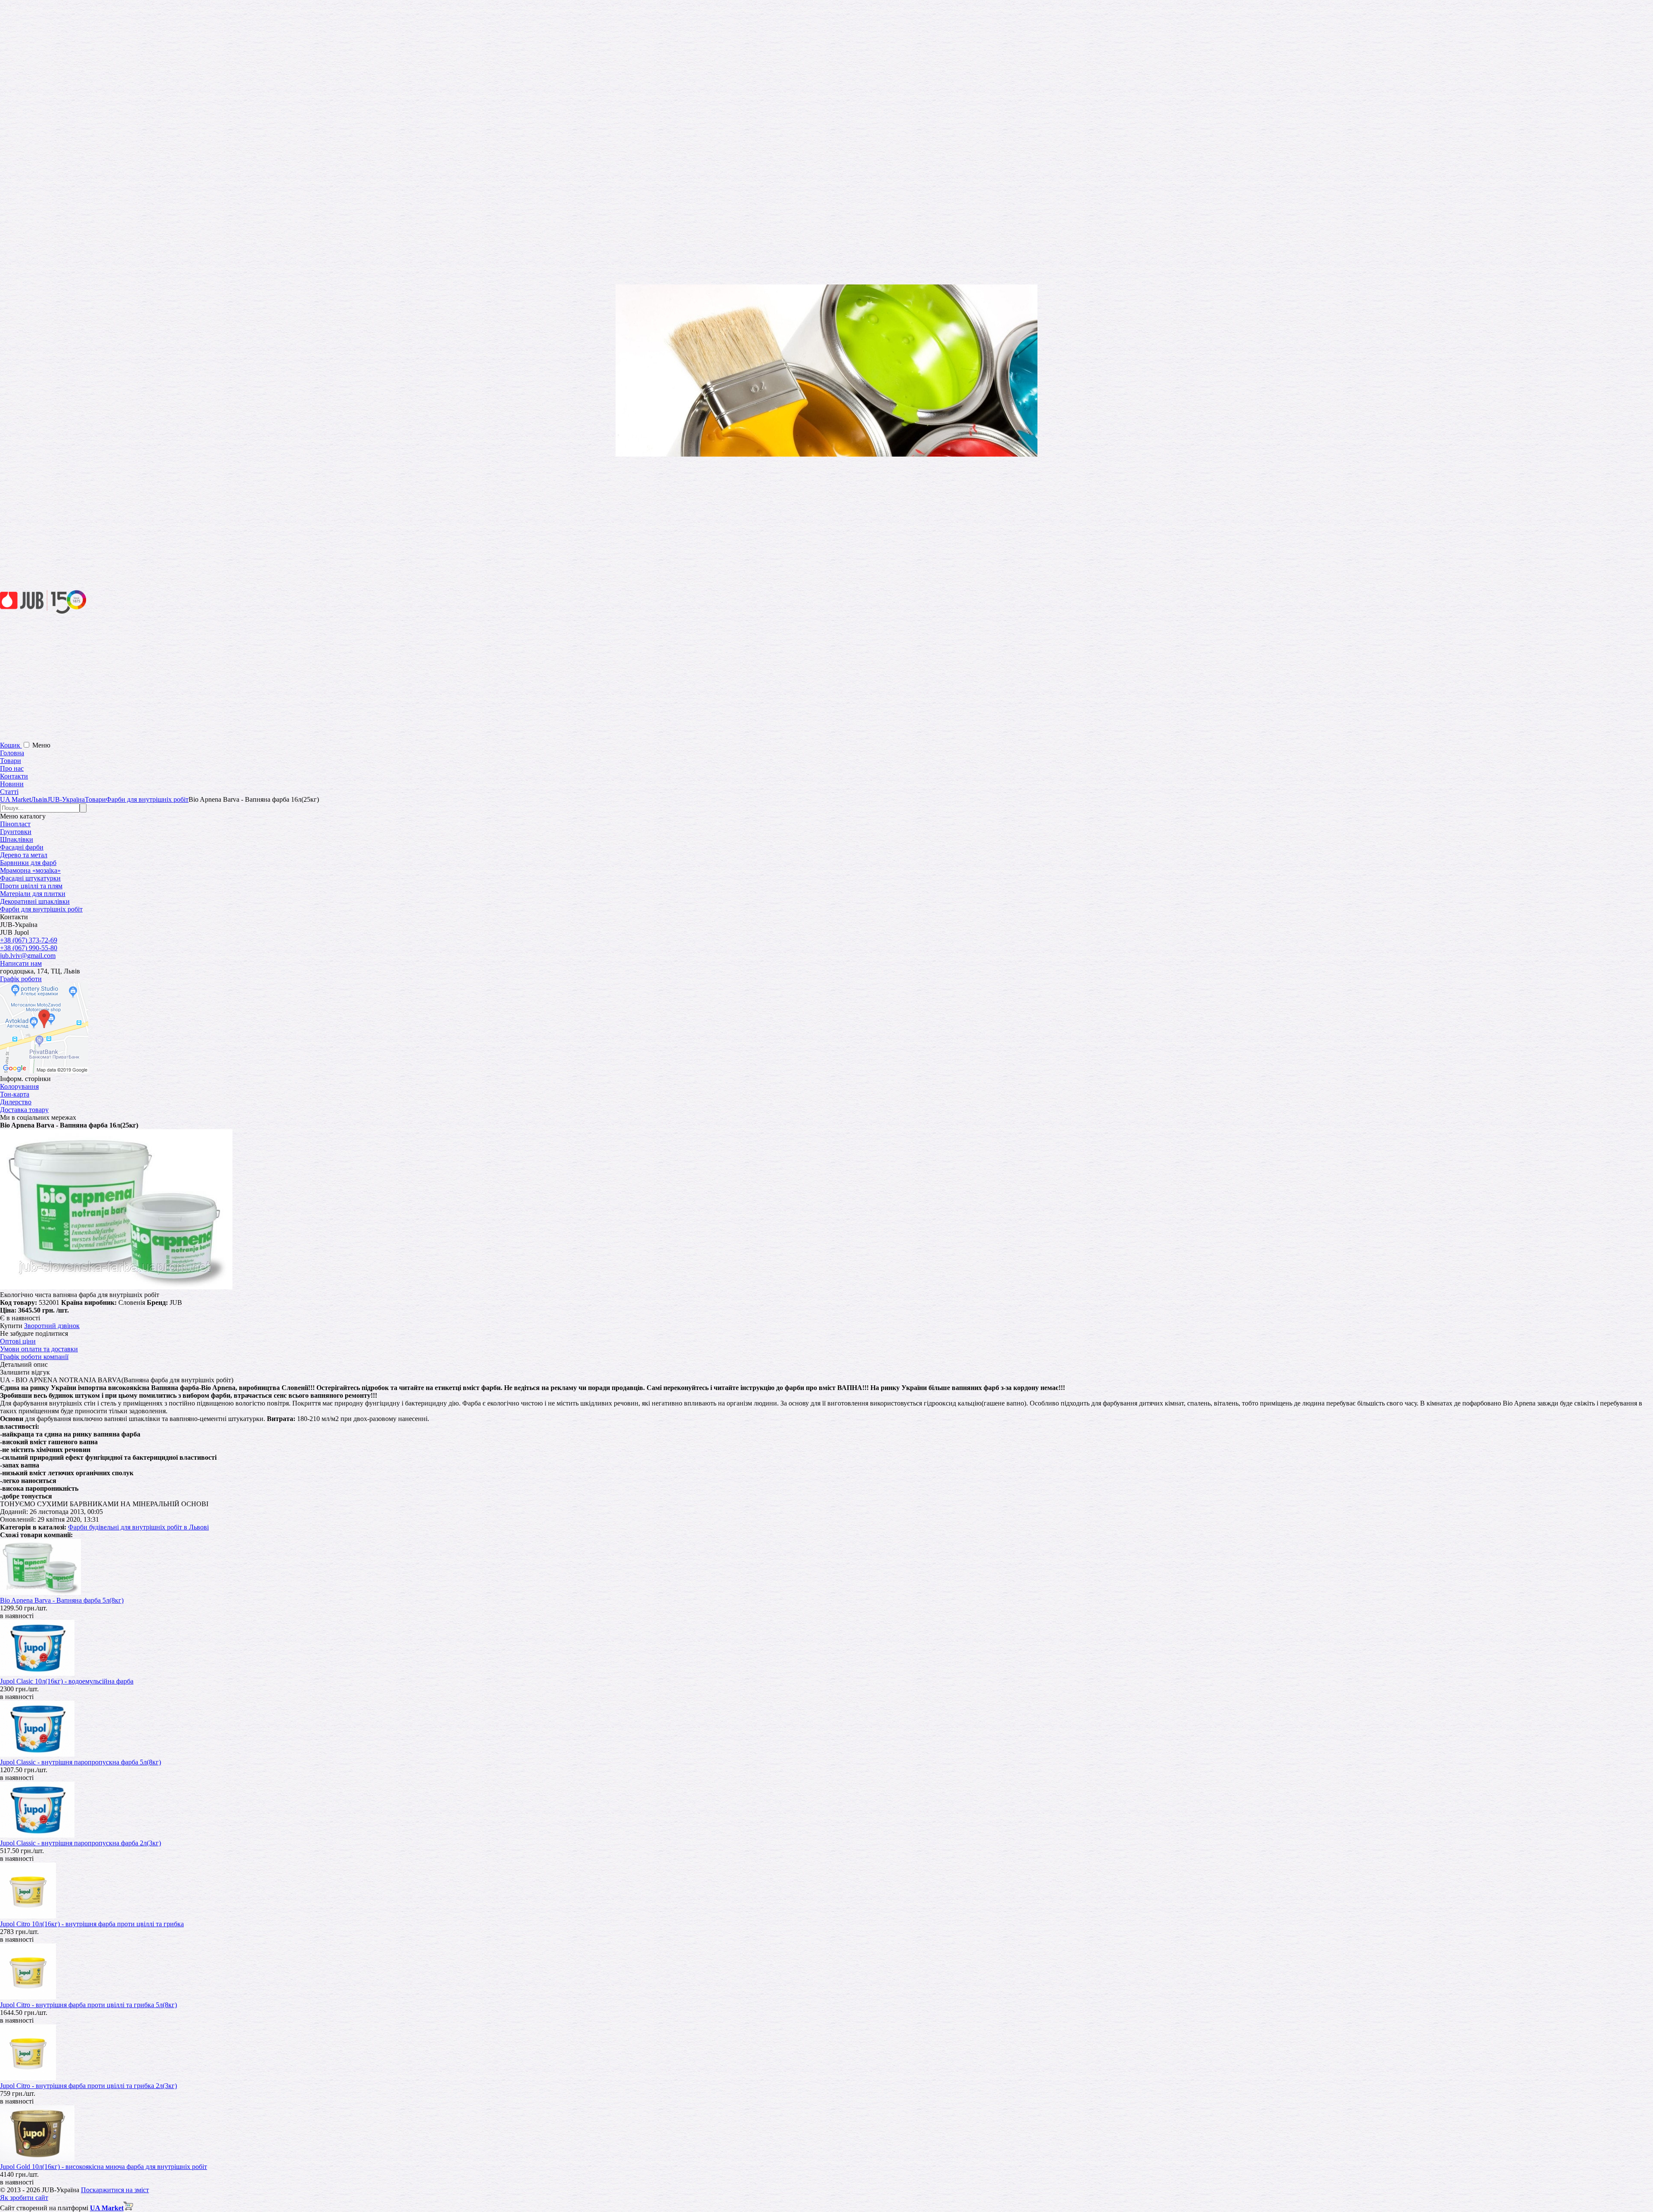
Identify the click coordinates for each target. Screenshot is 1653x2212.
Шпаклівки (17, 839)
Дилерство (16, 1102)
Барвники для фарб (28, 863)
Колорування (19, 1086)
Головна (12, 753)
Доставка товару (24, 1110)
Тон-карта (15, 1094)
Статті (9, 792)
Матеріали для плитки (33, 894)
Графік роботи (21, 979)
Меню (41, 745)
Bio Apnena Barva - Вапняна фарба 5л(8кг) (62, 1600)
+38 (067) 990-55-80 (29, 948)
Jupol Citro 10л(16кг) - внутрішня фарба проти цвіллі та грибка (92, 1924)
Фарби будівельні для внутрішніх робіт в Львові (138, 1527)
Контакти (14, 776)
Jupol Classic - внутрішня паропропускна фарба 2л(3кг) (80, 1843)
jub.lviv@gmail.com (28, 956)
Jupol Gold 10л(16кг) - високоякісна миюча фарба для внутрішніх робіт (104, 2167)
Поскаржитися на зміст (115, 2190)
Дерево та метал (24, 855)
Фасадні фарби (22, 847)
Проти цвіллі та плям (31, 886)
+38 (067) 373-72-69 (29, 940)
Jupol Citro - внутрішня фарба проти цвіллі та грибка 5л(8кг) (88, 2005)
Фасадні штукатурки (30, 878)
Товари (11, 761)
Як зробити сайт (24, 2198)
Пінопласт (15, 824)
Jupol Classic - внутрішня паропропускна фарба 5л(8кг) (80, 1762)
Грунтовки (16, 832)
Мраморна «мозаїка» (30, 870)
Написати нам (21, 963)
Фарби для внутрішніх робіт (41, 909)
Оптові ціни (18, 1341)
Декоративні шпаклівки (35, 901)
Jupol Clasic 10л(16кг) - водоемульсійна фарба (67, 1681)
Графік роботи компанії (34, 1357)
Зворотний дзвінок (52, 1326)
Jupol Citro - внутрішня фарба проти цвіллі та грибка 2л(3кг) (88, 2086)
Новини (12, 784)
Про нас (12, 768)
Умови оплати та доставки (39, 1349)
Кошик (11, 745)
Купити (11, 1326)
